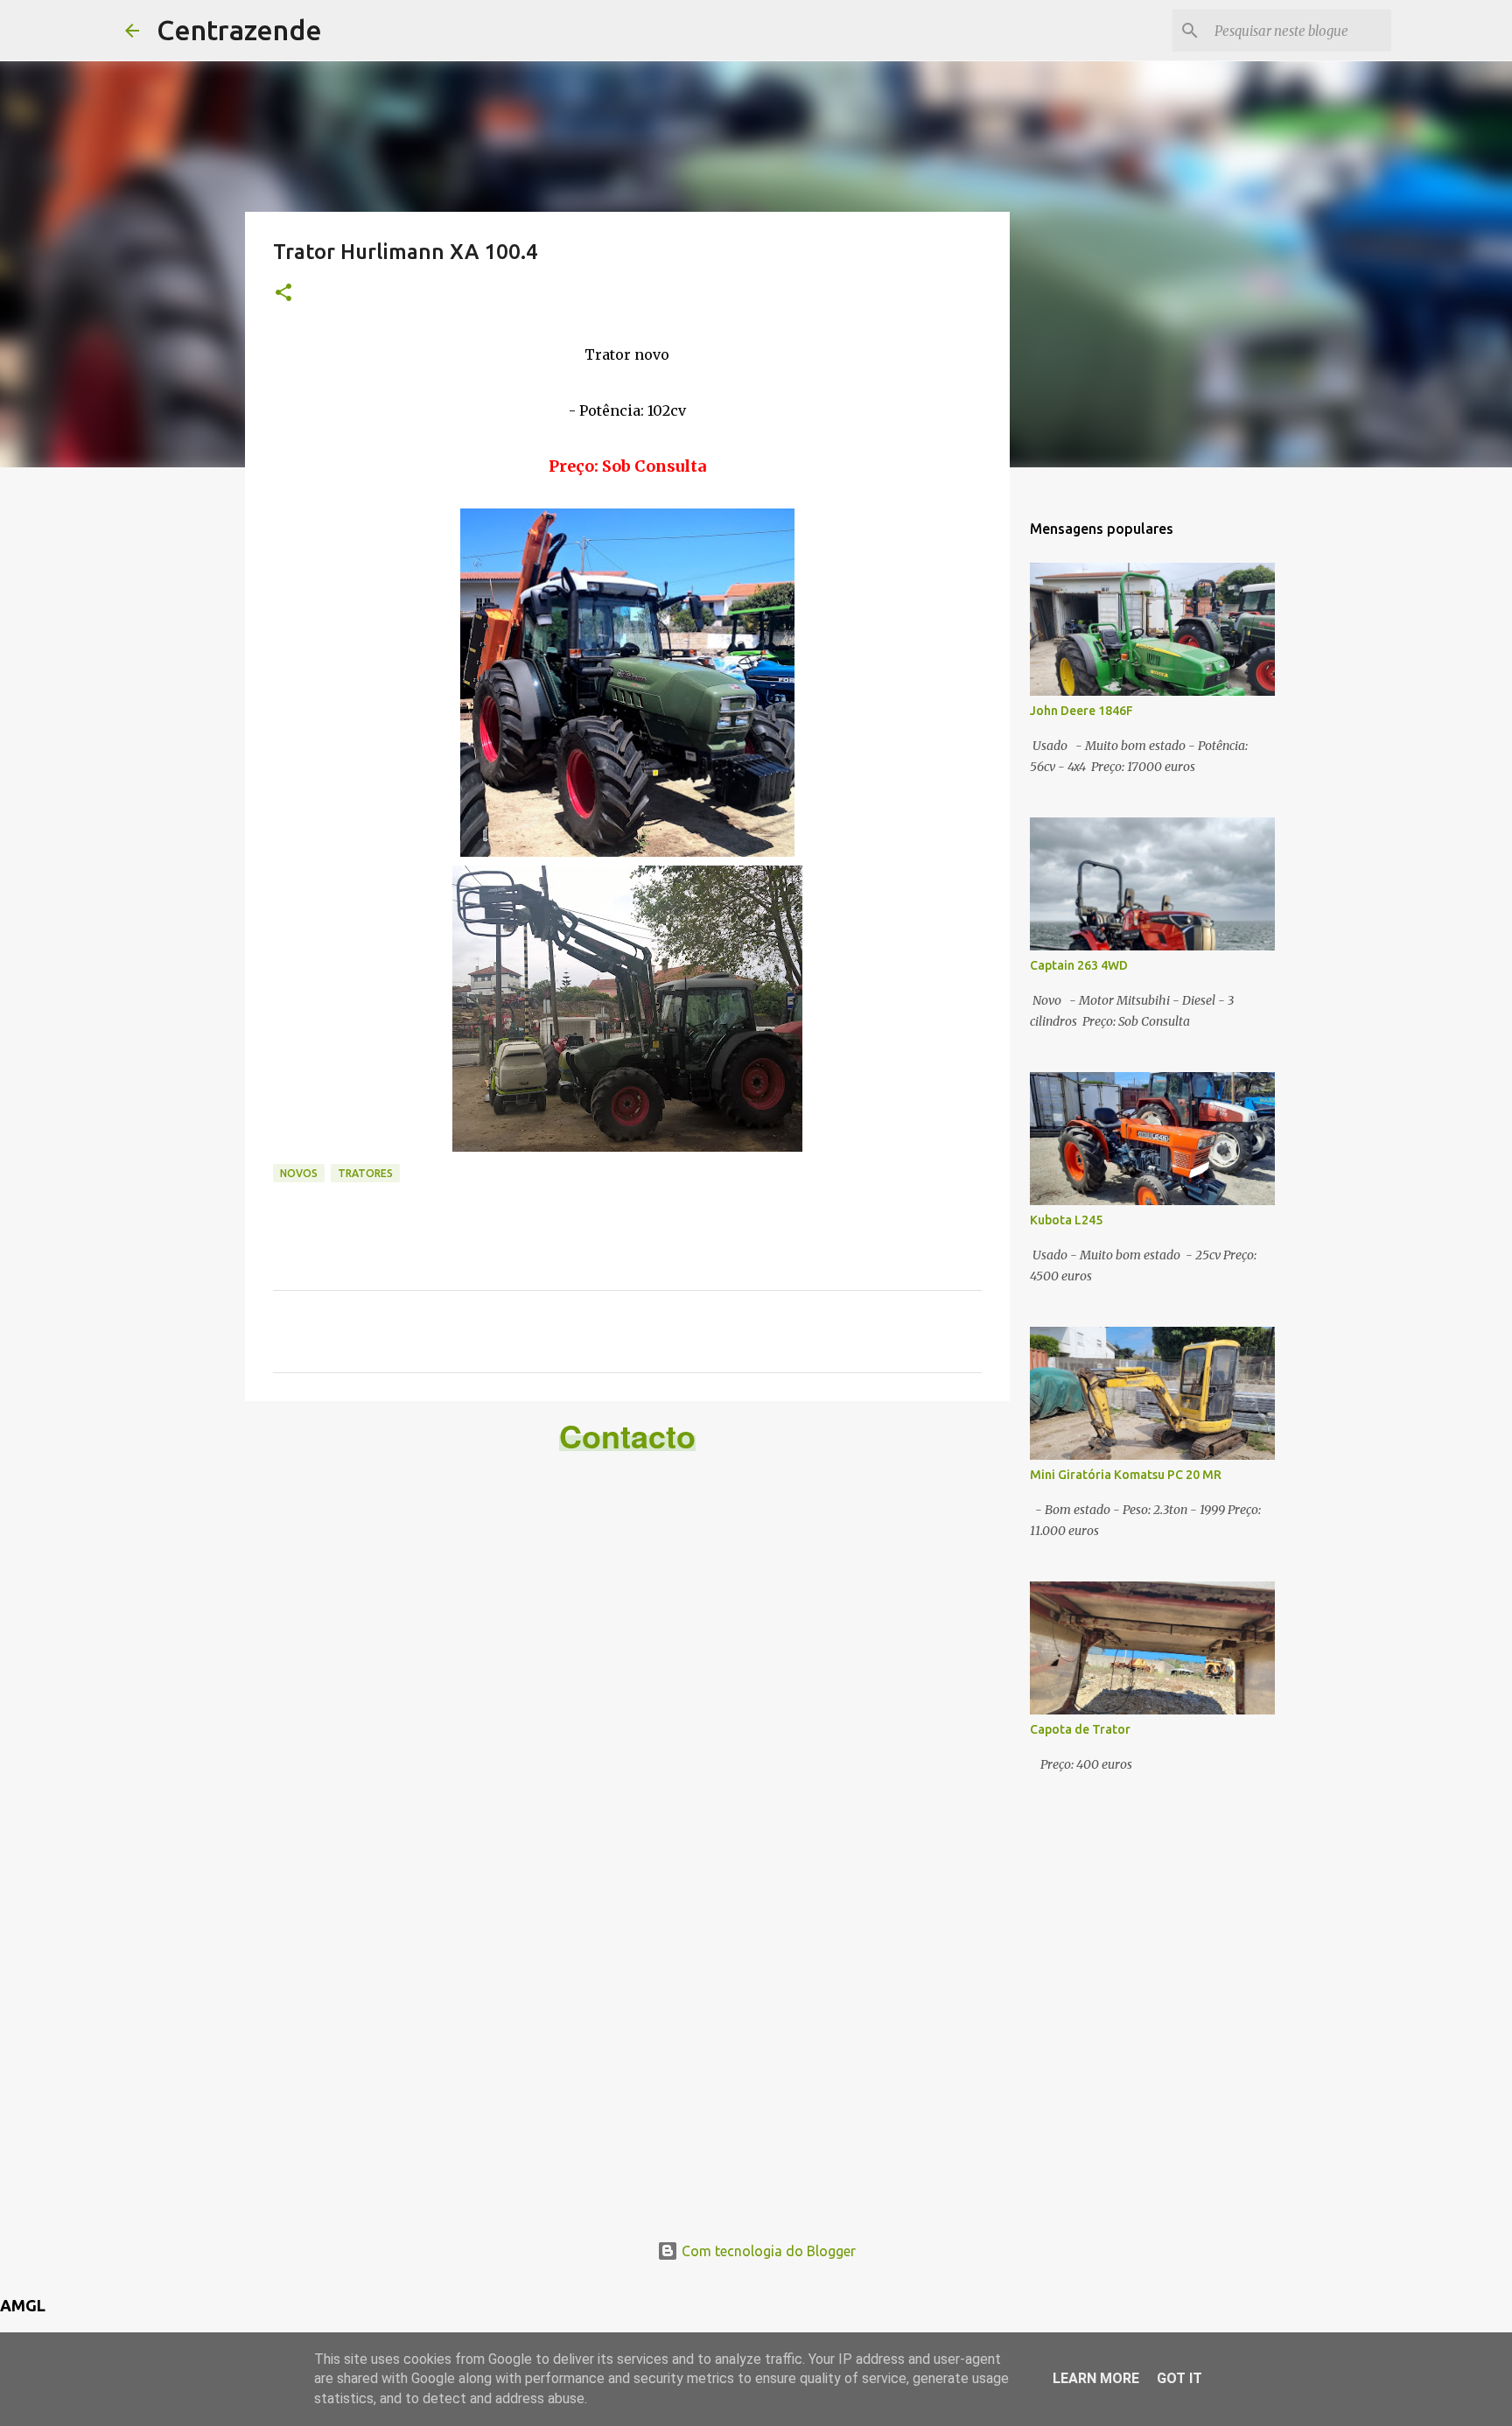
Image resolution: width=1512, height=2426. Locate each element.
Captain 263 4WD (1079, 965)
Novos (299, 1173)
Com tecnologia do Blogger (767, 2251)
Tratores (365, 1173)
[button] (283, 294)
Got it (1179, 2378)
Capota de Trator (1080, 1729)
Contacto (627, 1435)
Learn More (1096, 2378)
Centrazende (239, 30)
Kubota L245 (1066, 1220)
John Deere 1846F (1081, 711)
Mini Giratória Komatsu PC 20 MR (1126, 1475)
